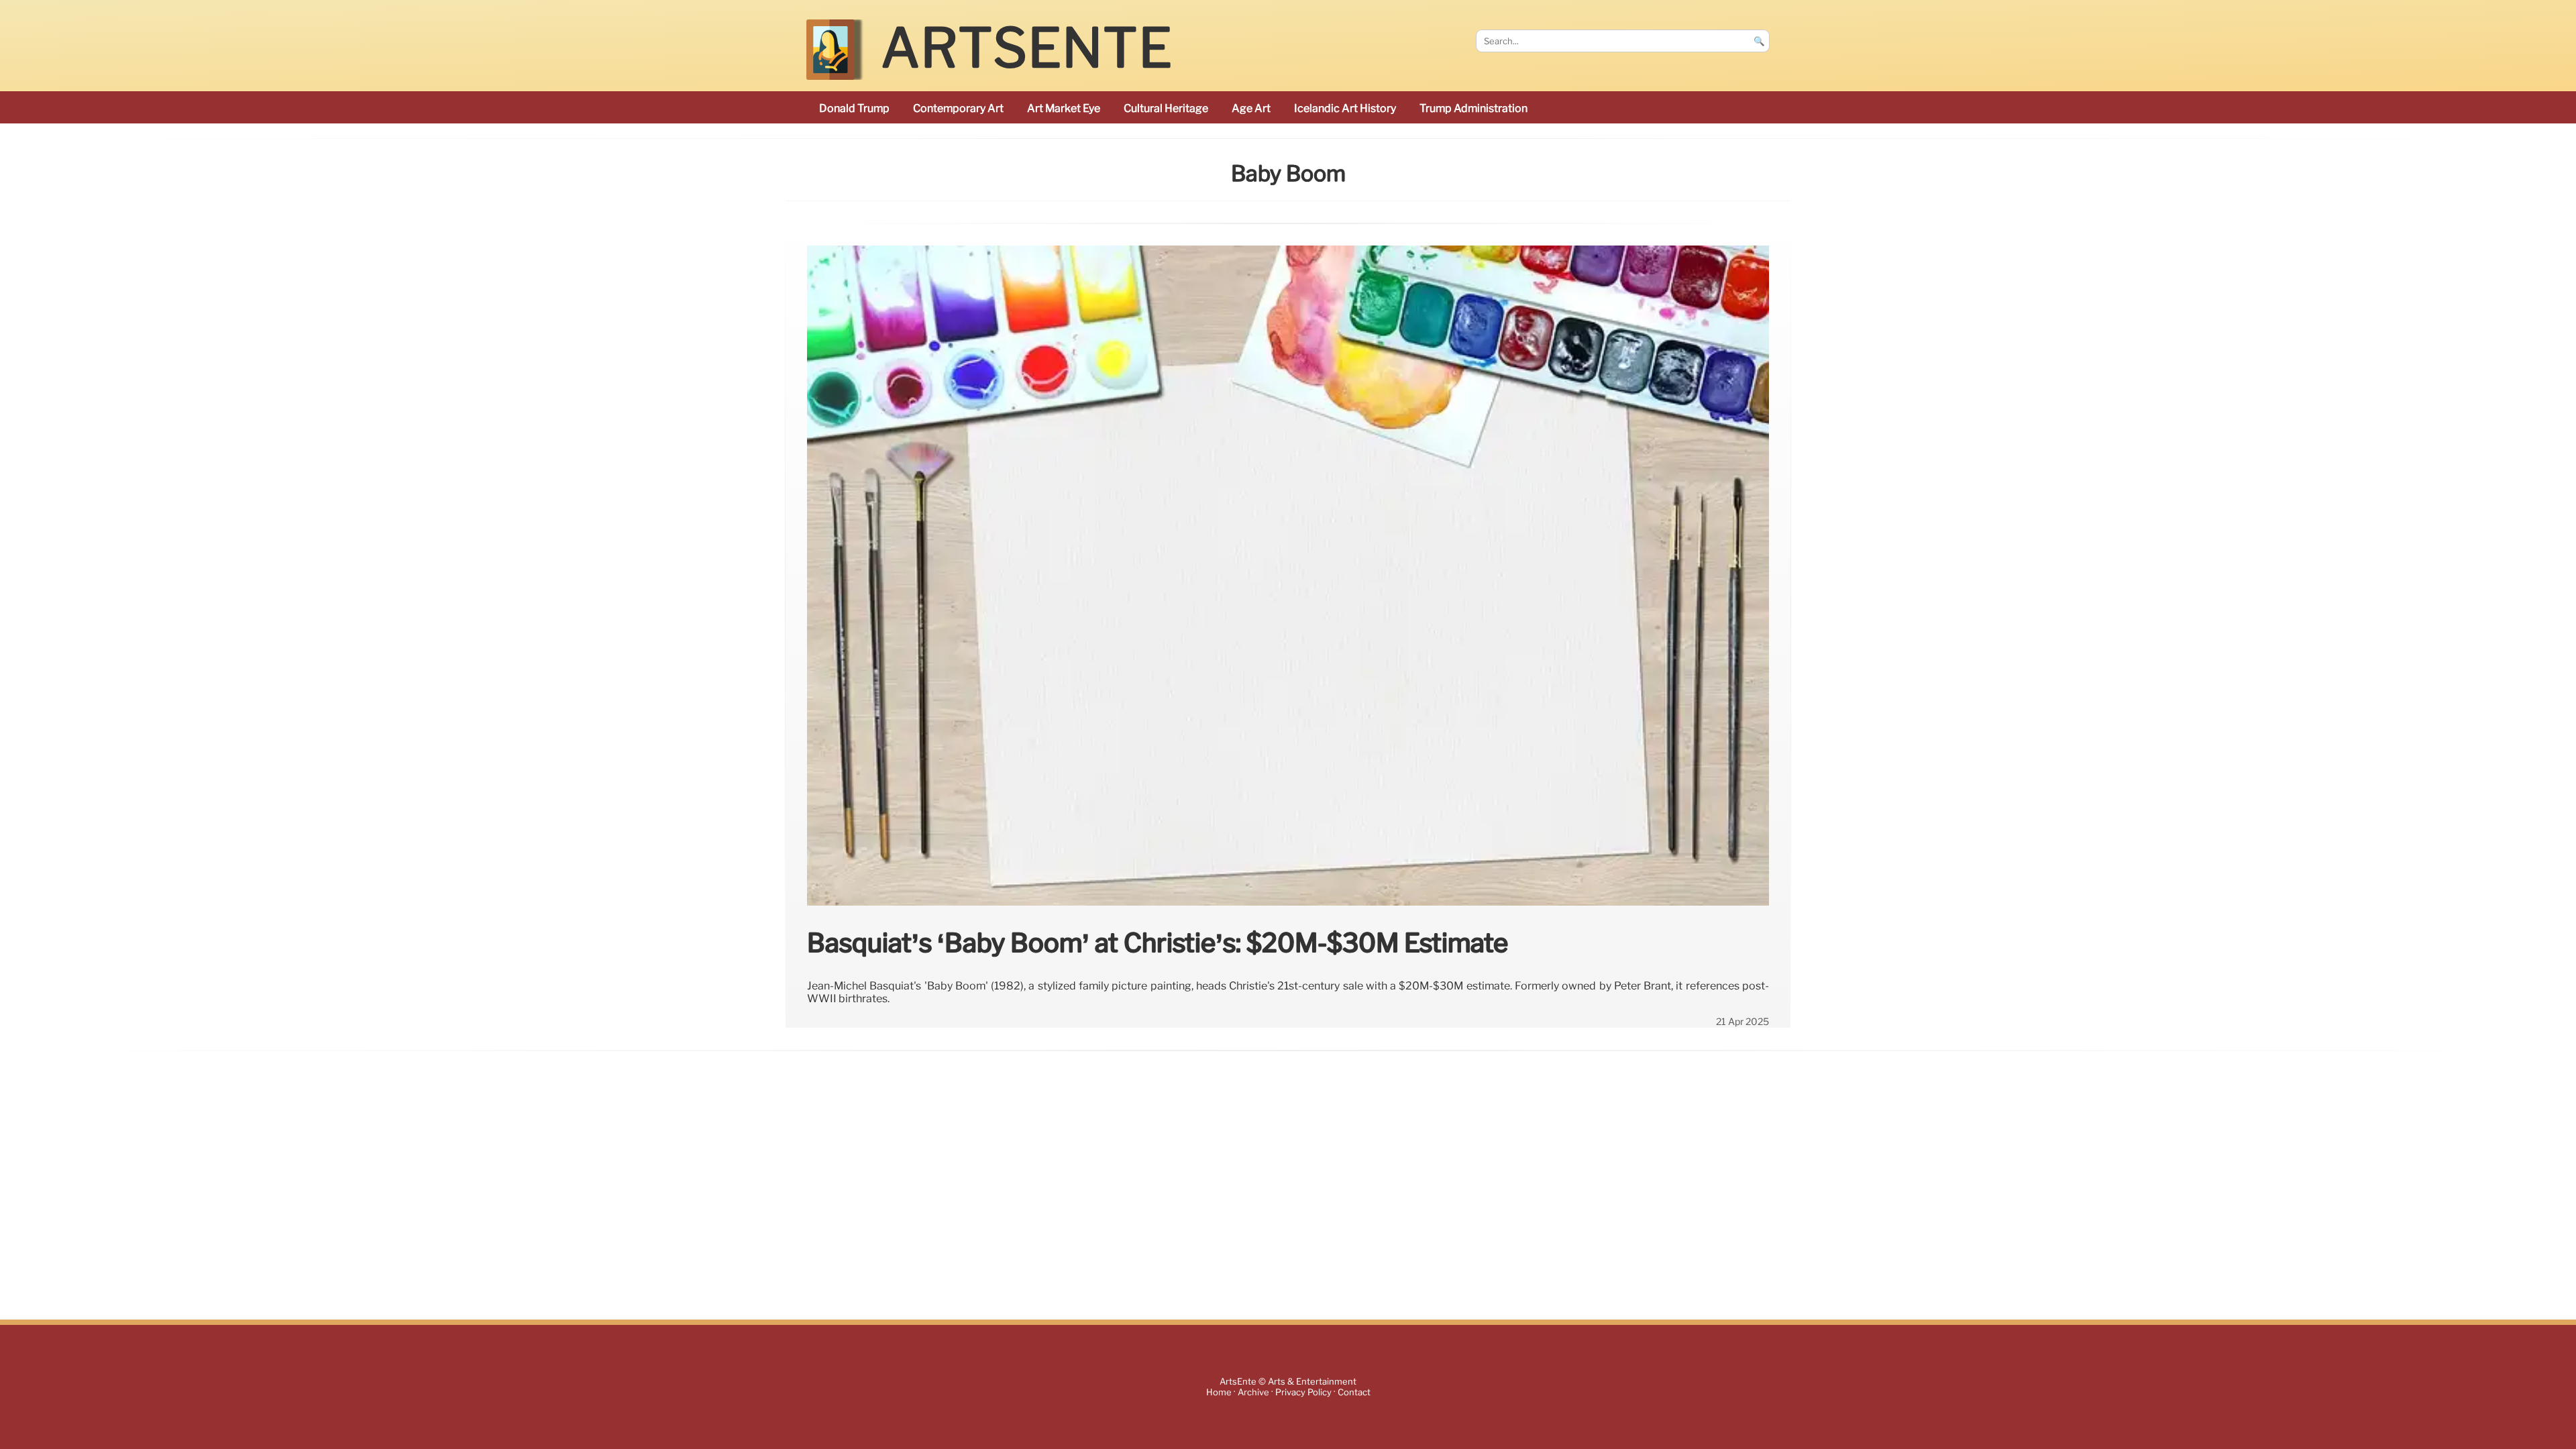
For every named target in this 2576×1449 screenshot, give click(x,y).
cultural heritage (1166, 108)
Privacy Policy (1303, 1392)
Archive (1253, 1392)
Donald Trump (854, 108)
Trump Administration (1473, 108)
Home (1219, 1392)
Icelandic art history (1345, 108)
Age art (1251, 108)
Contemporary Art (958, 108)
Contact (1354, 1392)
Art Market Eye (1064, 108)
